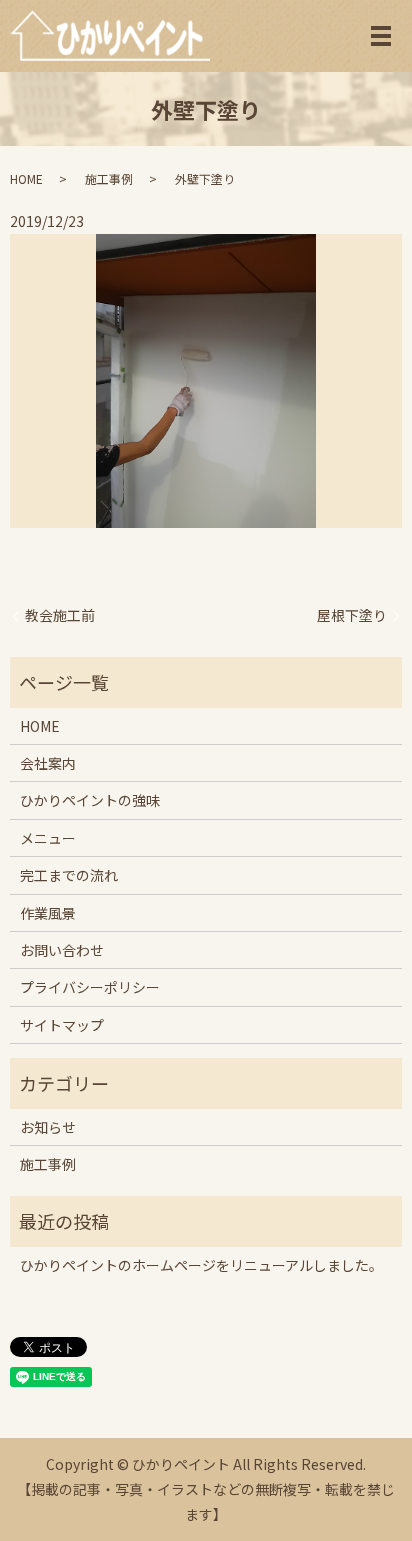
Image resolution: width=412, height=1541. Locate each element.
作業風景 (48, 913)
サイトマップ (62, 1025)
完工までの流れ (69, 875)
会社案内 (48, 763)
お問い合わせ (62, 950)
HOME (26, 178)
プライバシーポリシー (90, 987)
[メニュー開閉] (381, 36)
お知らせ (48, 1127)
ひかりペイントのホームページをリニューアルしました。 (201, 1265)
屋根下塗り (352, 615)
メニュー (48, 838)
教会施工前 (60, 615)
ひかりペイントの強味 (90, 800)
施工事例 (109, 178)
